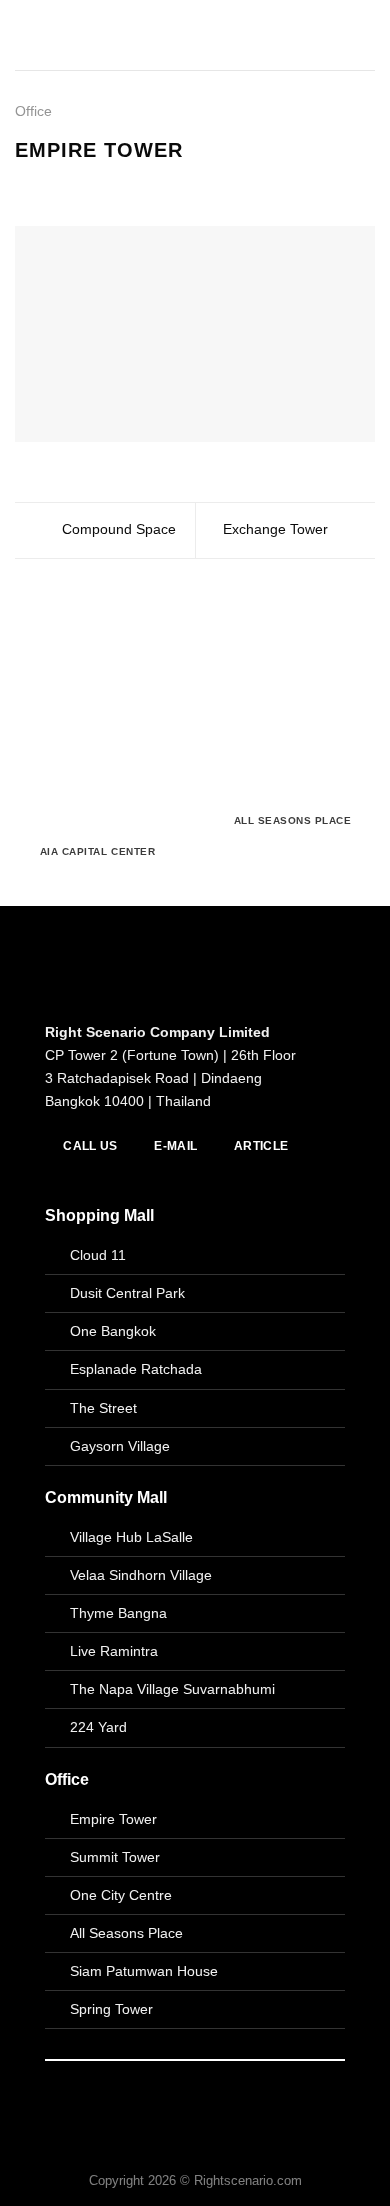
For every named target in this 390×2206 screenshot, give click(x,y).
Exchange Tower (277, 529)
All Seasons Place (126, 1933)
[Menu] (364, 35)
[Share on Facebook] (48, 184)
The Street (103, 1408)
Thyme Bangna (118, 1613)
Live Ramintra (114, 1651)
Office (33, 111)
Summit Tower (115, 1857)
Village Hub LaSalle (131, 1537)
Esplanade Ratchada (136, 1369)
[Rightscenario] (111, 35)
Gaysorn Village (120, 1446)
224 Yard (98, 1727)
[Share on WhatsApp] (26, 184)
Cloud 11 (98, 1255)
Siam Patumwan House (144, 1971)
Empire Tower (113, 1819)
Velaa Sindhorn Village (141, 1575)
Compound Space (117, 529)
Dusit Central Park (129, 1293)
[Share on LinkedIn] (136, 184)
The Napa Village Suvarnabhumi (172, 1689)
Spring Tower (111, 2009)
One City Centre (121, 1895)
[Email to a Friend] (92, 184)
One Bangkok (113, 1331)
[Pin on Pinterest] (114, 184)
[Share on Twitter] (70, 184)
